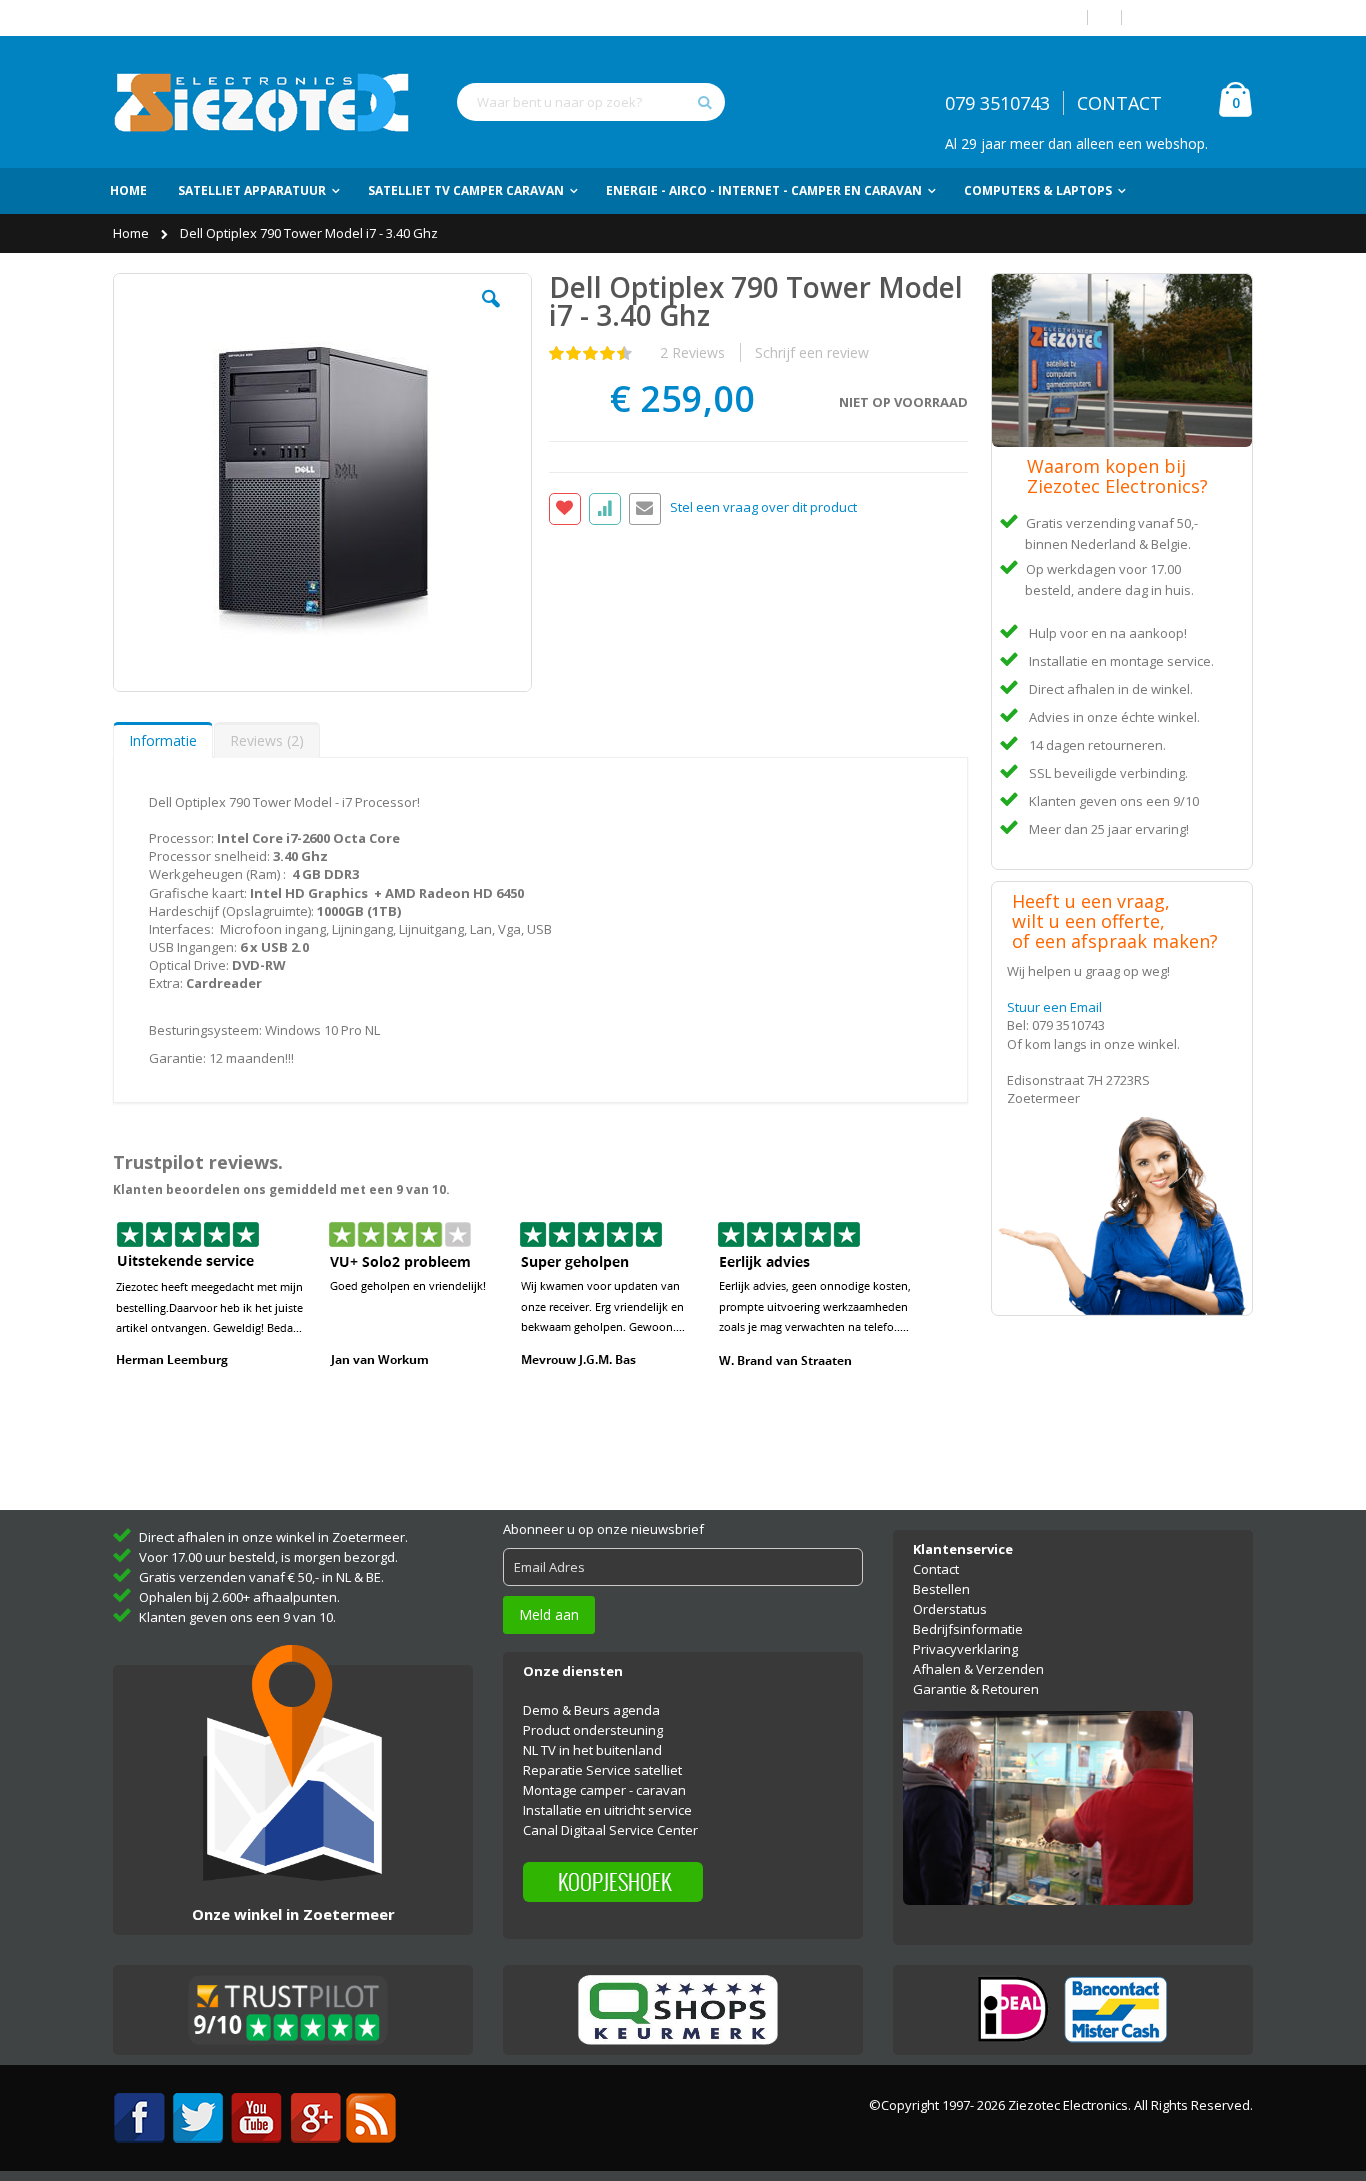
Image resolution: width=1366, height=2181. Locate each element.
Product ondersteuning (593, 1730)
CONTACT (1119, 103)
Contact (936, 1569)
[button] (491, 314)
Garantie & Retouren (976, 1689)
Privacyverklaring (965, 1649)
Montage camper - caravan (604, 1790)
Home (132, 233)
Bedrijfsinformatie (968, 1629)
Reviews (264, 740)
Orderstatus (950, 1609)
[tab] (163, 740)
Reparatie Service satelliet (602, 1770)
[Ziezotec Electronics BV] (263, 102)
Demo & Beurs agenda (591, 1710)
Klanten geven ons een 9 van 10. (237, 1617)
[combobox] (591, 102)
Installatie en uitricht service (607, 1810)
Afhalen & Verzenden (978, 1669)
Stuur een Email (1054, 1007)
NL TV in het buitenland (592, 1750)
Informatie (163, 740)
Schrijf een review (812, 352)
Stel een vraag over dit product (763, 508)
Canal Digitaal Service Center (610, 1830)
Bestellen (941, 1589)
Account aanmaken (1195, 17)
